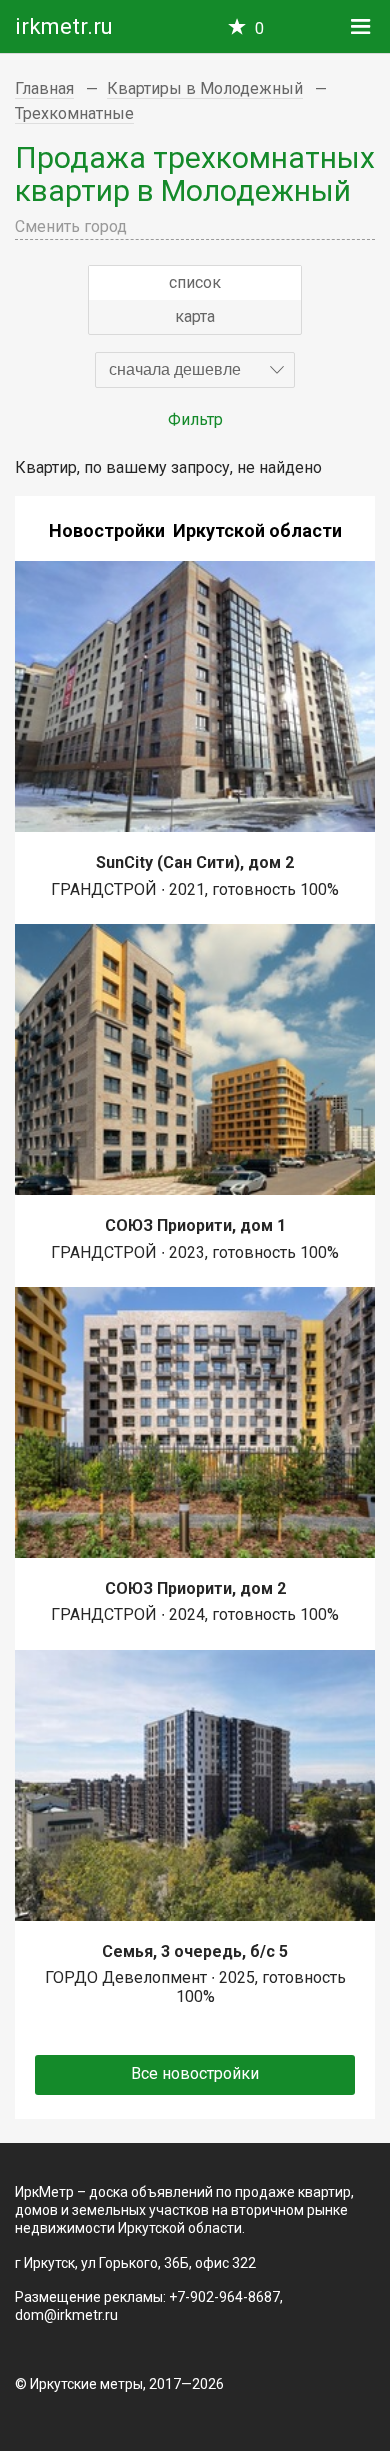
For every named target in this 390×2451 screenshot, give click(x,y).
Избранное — (259, 28)
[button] (195, 370)
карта (195, 316)
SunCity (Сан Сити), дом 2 (195, 862)
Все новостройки (195, 2073)
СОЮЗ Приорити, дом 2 (195, 1588)
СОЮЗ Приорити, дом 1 (195, 1225)
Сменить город (71, 226)
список (195, 282)
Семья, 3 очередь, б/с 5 (195, 1951)
